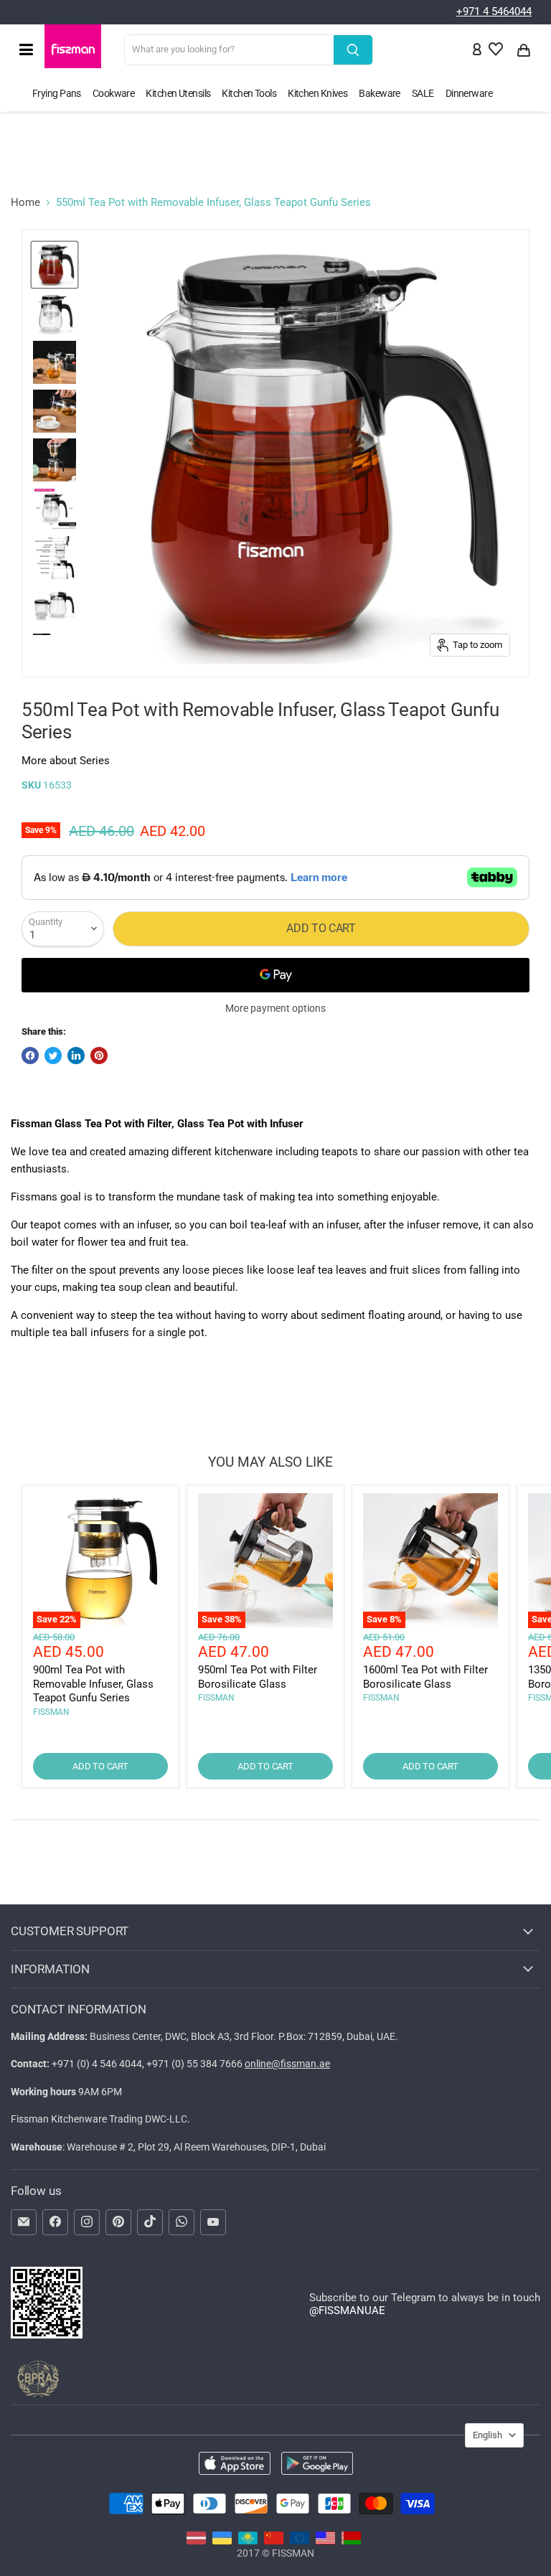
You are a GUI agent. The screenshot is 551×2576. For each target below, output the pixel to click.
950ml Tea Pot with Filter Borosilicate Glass (258, 1677)
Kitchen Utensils (178, 93)
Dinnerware (469, 93)
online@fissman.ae (287, 2064)
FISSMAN (51, 1712)
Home (25, 203)
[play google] (317, 2465)
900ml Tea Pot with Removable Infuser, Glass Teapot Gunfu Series (93, 1684)
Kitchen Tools (249, 93)
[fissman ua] (222, 2541)
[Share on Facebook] (30, 1056)
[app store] (235, 2465)
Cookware (114, 93)
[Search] (353, 50)
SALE (423, 93)
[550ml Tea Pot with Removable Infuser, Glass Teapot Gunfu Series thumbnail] (55, 265)
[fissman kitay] (274, 2541)
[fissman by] (351, 2541)
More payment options (275, 1008)
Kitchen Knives (317, 93)
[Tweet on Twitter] (53, 1056)
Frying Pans (57, 93)
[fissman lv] (196, 2541)
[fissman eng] (325, 2541)
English (488, 2435)
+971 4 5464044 (494, 11)
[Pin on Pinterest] (99, 1056)
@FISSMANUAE (347, 2311)
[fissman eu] (300, 2541)
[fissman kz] (248, 2541)
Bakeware (380, 93)
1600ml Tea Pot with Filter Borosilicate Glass (425, 1677)
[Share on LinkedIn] (76, 1056)
